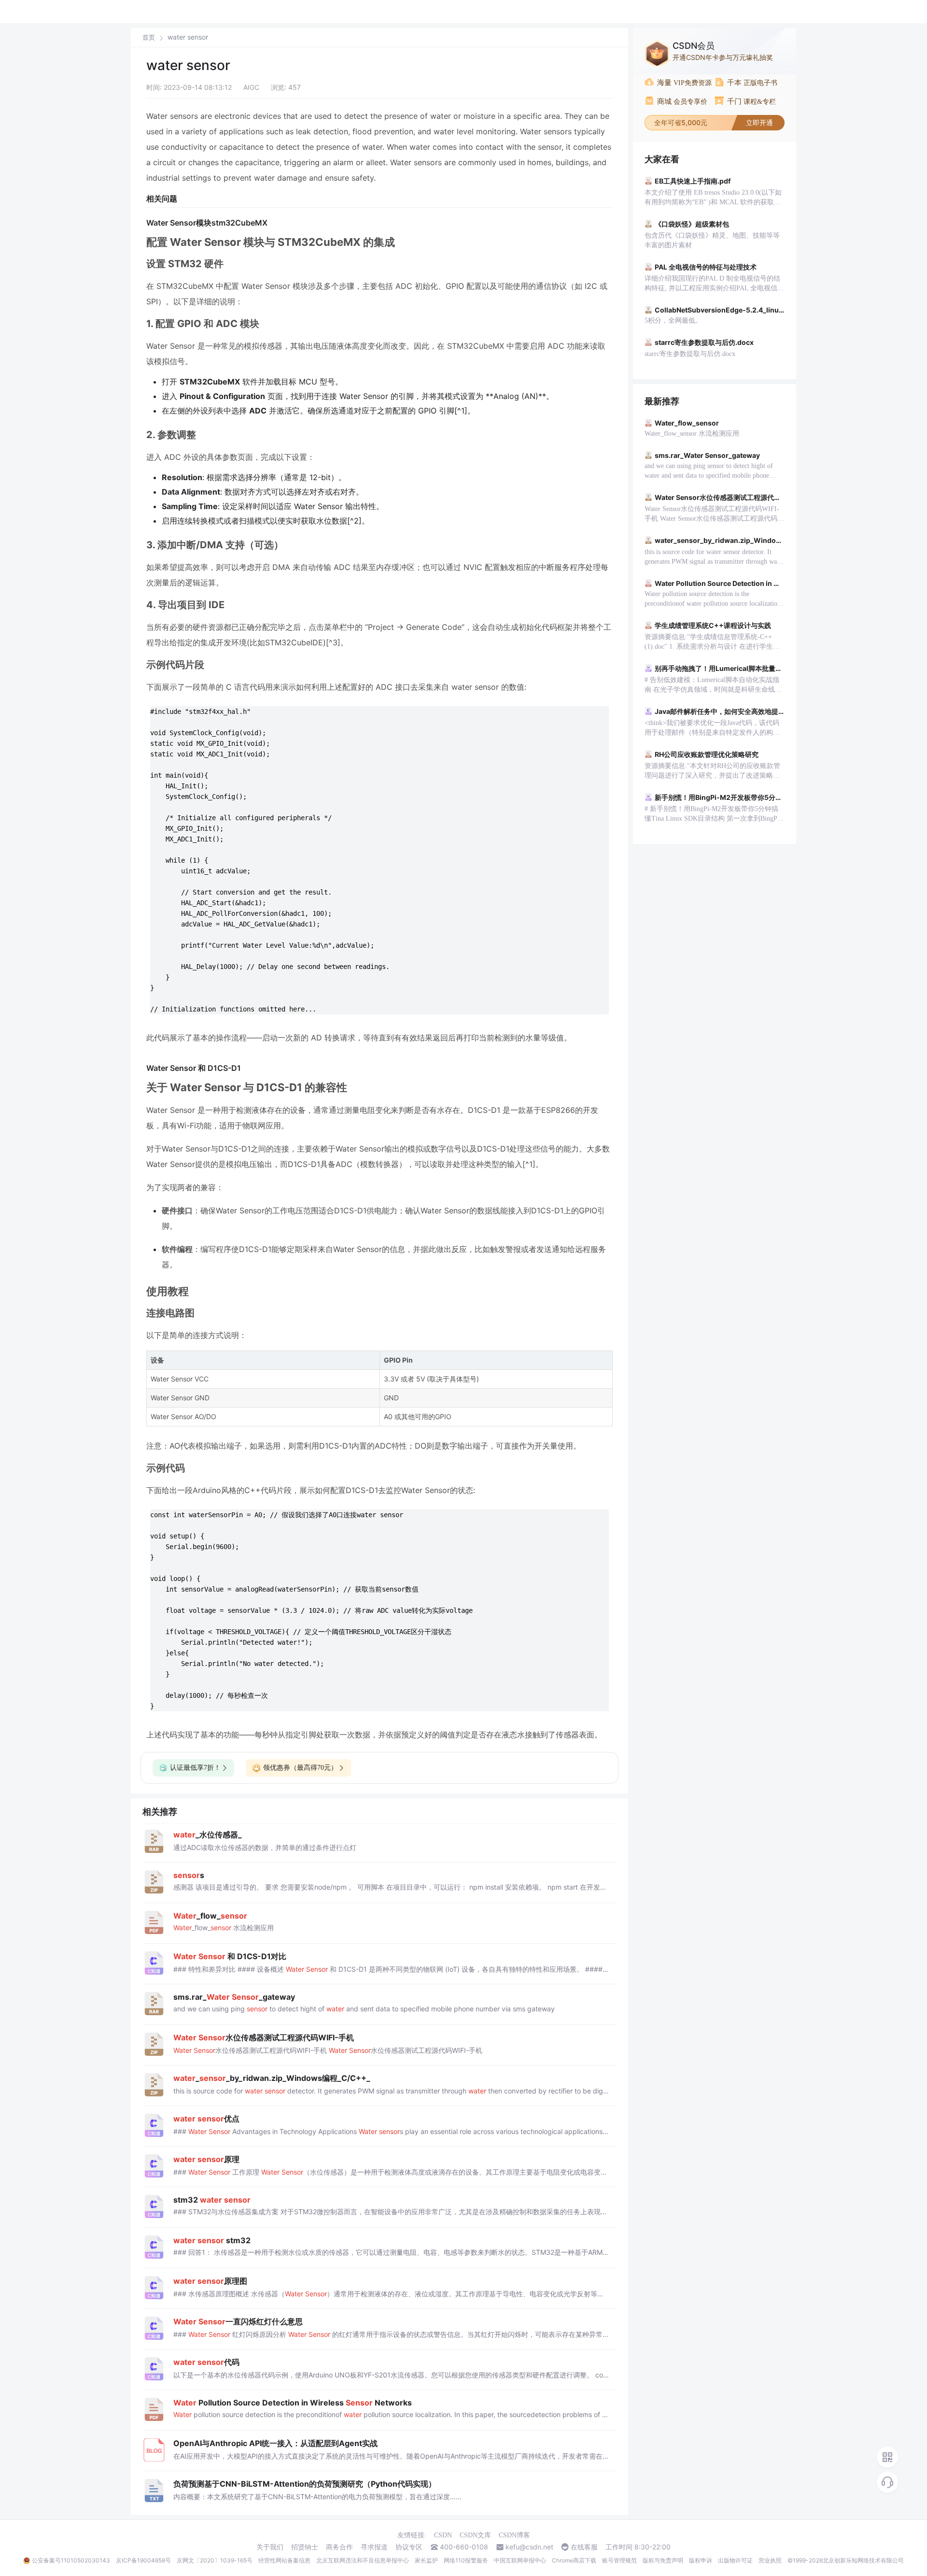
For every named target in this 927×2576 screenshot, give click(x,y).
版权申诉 (701, 2560)
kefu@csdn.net (529, 2547)
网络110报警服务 (466, 2560)
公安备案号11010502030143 (71, 2560)
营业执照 (770, 2560)
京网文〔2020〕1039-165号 (215, 2560)
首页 (149, 37)
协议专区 (409, 2547)
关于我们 (270, 2547)
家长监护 (426, 2560)
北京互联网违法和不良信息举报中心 (363, 2560)
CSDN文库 (475, 2535)
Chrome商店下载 (574, 2560)
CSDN (443, 2535)
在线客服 (584, 2547)
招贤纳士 (305, 2547)
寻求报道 (374, 2547)
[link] (149, 37)
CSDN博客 (514, 2535)
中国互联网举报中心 (520, 2560)
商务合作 (339, 2547)
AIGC (251, 87)
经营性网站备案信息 (284, 2560)
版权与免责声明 (663, 2560)
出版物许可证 (735, 2560)
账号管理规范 (619, 2560)
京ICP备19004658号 (143, 2560)
